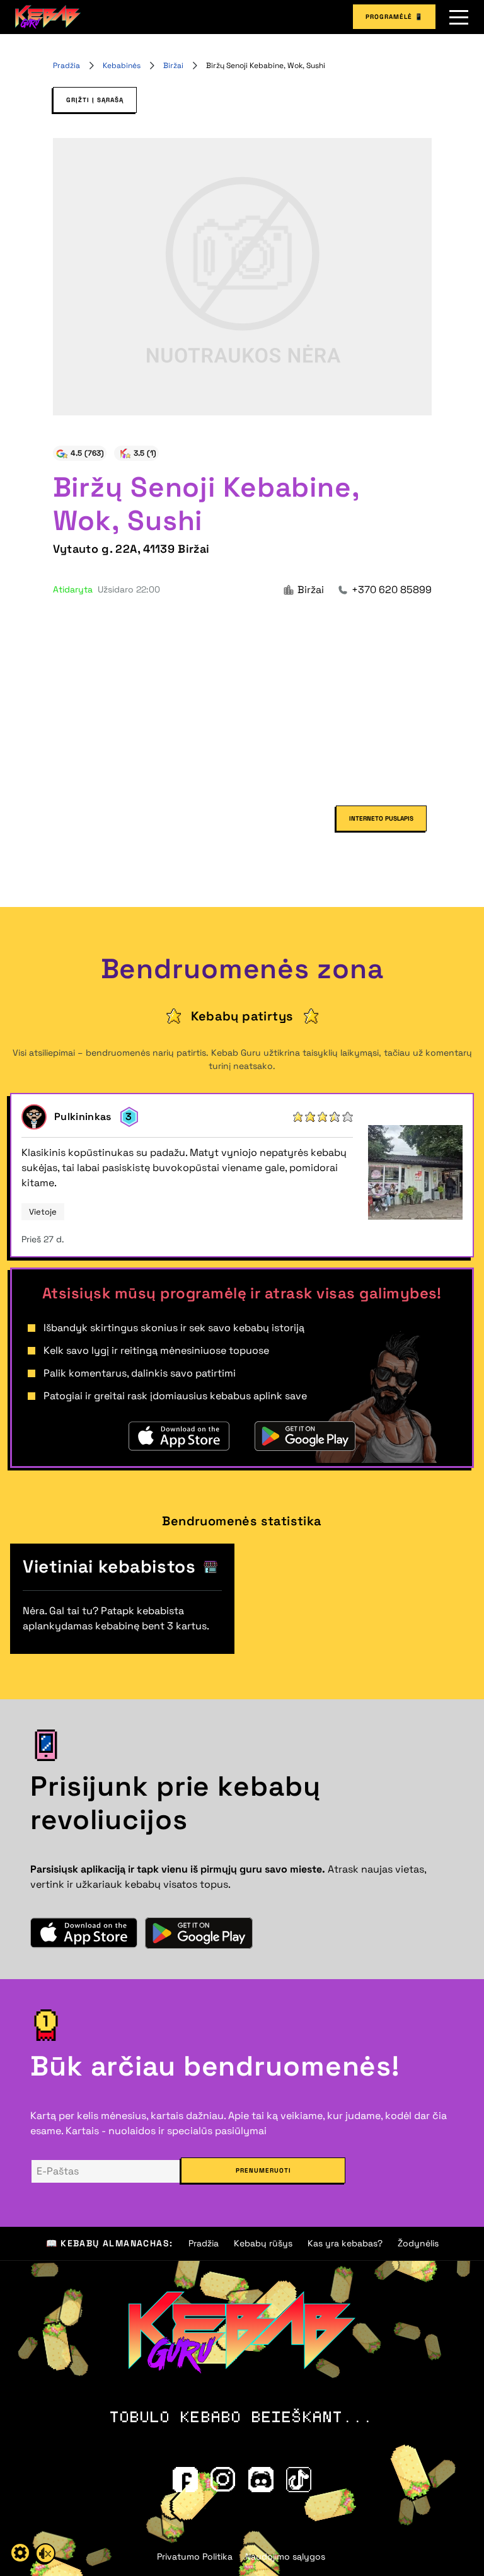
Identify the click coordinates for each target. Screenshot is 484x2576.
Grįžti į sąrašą (95, 100)
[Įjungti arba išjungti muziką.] (45, 2553)
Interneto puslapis (381, 818)
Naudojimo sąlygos (285, 2556)
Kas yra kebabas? (345, 2243)
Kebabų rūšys (263, 2243)
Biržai (173, 66)
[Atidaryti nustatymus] (20, 2553)
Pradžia (66, 66)
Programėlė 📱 (394, 17)
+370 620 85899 (392, 590)
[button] (459, 17)
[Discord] (261, 2480)
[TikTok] (299, 2480)
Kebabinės (122, 66)
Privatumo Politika (195, 2556)
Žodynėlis (418, 2243)
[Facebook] (185, 2480)
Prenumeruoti (263, 2170)
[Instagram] (223, 2480)
